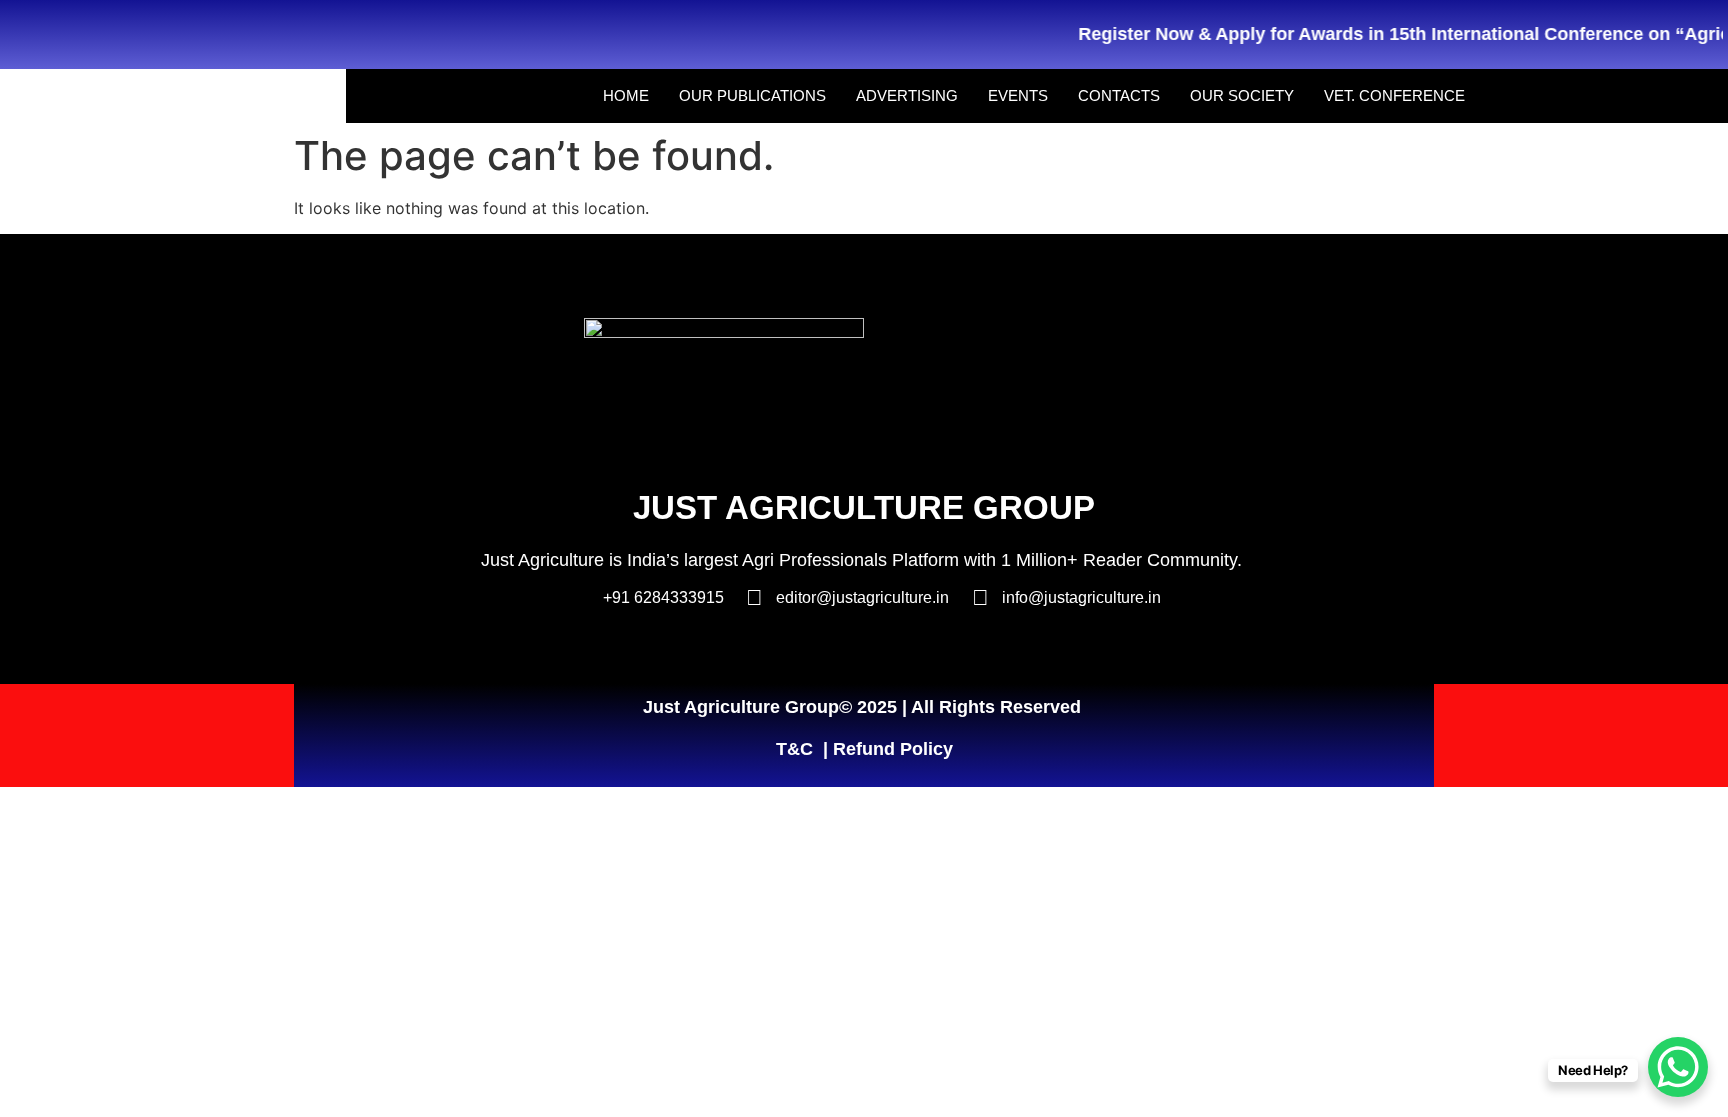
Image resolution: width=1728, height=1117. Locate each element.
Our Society (1242, 95)
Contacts (1119, 95)
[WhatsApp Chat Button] (1678, 1067)
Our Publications (752, 95)
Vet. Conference (1394, 95)
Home (626, 95)
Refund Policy (893, 749)
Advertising (907, 95)
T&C (794, 749)
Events (1018, 95)
